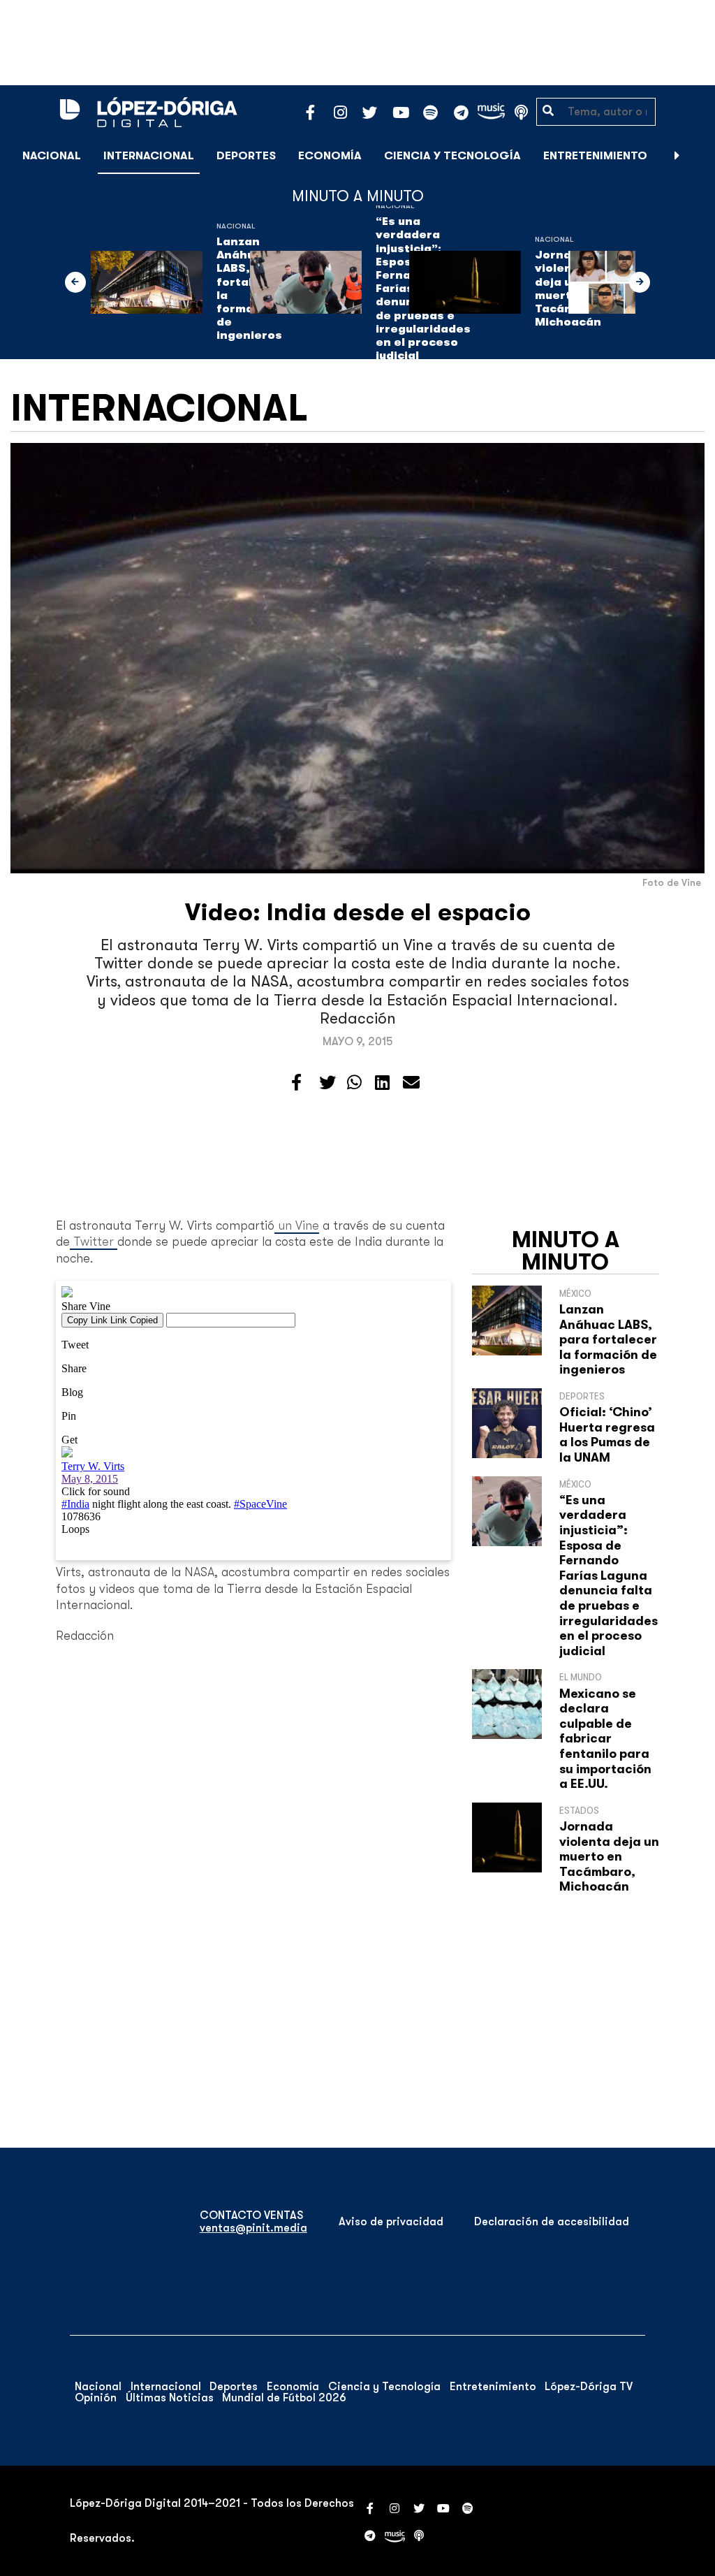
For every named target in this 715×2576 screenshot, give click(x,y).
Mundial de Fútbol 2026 (284, 2398)
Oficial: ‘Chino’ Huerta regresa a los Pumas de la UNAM (607, 1435)
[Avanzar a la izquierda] (75, 282)
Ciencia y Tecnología (452, 156)
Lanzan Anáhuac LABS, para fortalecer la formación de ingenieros (608, 1339)
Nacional (52, 156)
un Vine (297, 1225)
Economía (330, 156)
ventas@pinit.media (253, 2228)
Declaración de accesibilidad (552, 2222)
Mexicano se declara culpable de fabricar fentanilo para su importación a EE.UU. (605, 1739)
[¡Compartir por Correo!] (411, 1083)
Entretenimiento (595, 156)
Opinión (96, 2398)
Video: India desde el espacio (358, 912)
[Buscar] (697, 155)
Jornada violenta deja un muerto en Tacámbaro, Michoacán (609, 1856)
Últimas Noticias (170, 2398)
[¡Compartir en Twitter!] (327, 1083)
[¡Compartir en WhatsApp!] (354, 1083)
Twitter (94, 1242)
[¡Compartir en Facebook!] (296, 1083)
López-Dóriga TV (589, 2387)
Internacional (149, 156)
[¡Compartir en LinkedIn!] (382, 1083)
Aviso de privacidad (391, 2222)
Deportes (246, 156)
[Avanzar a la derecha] (677, 156)
